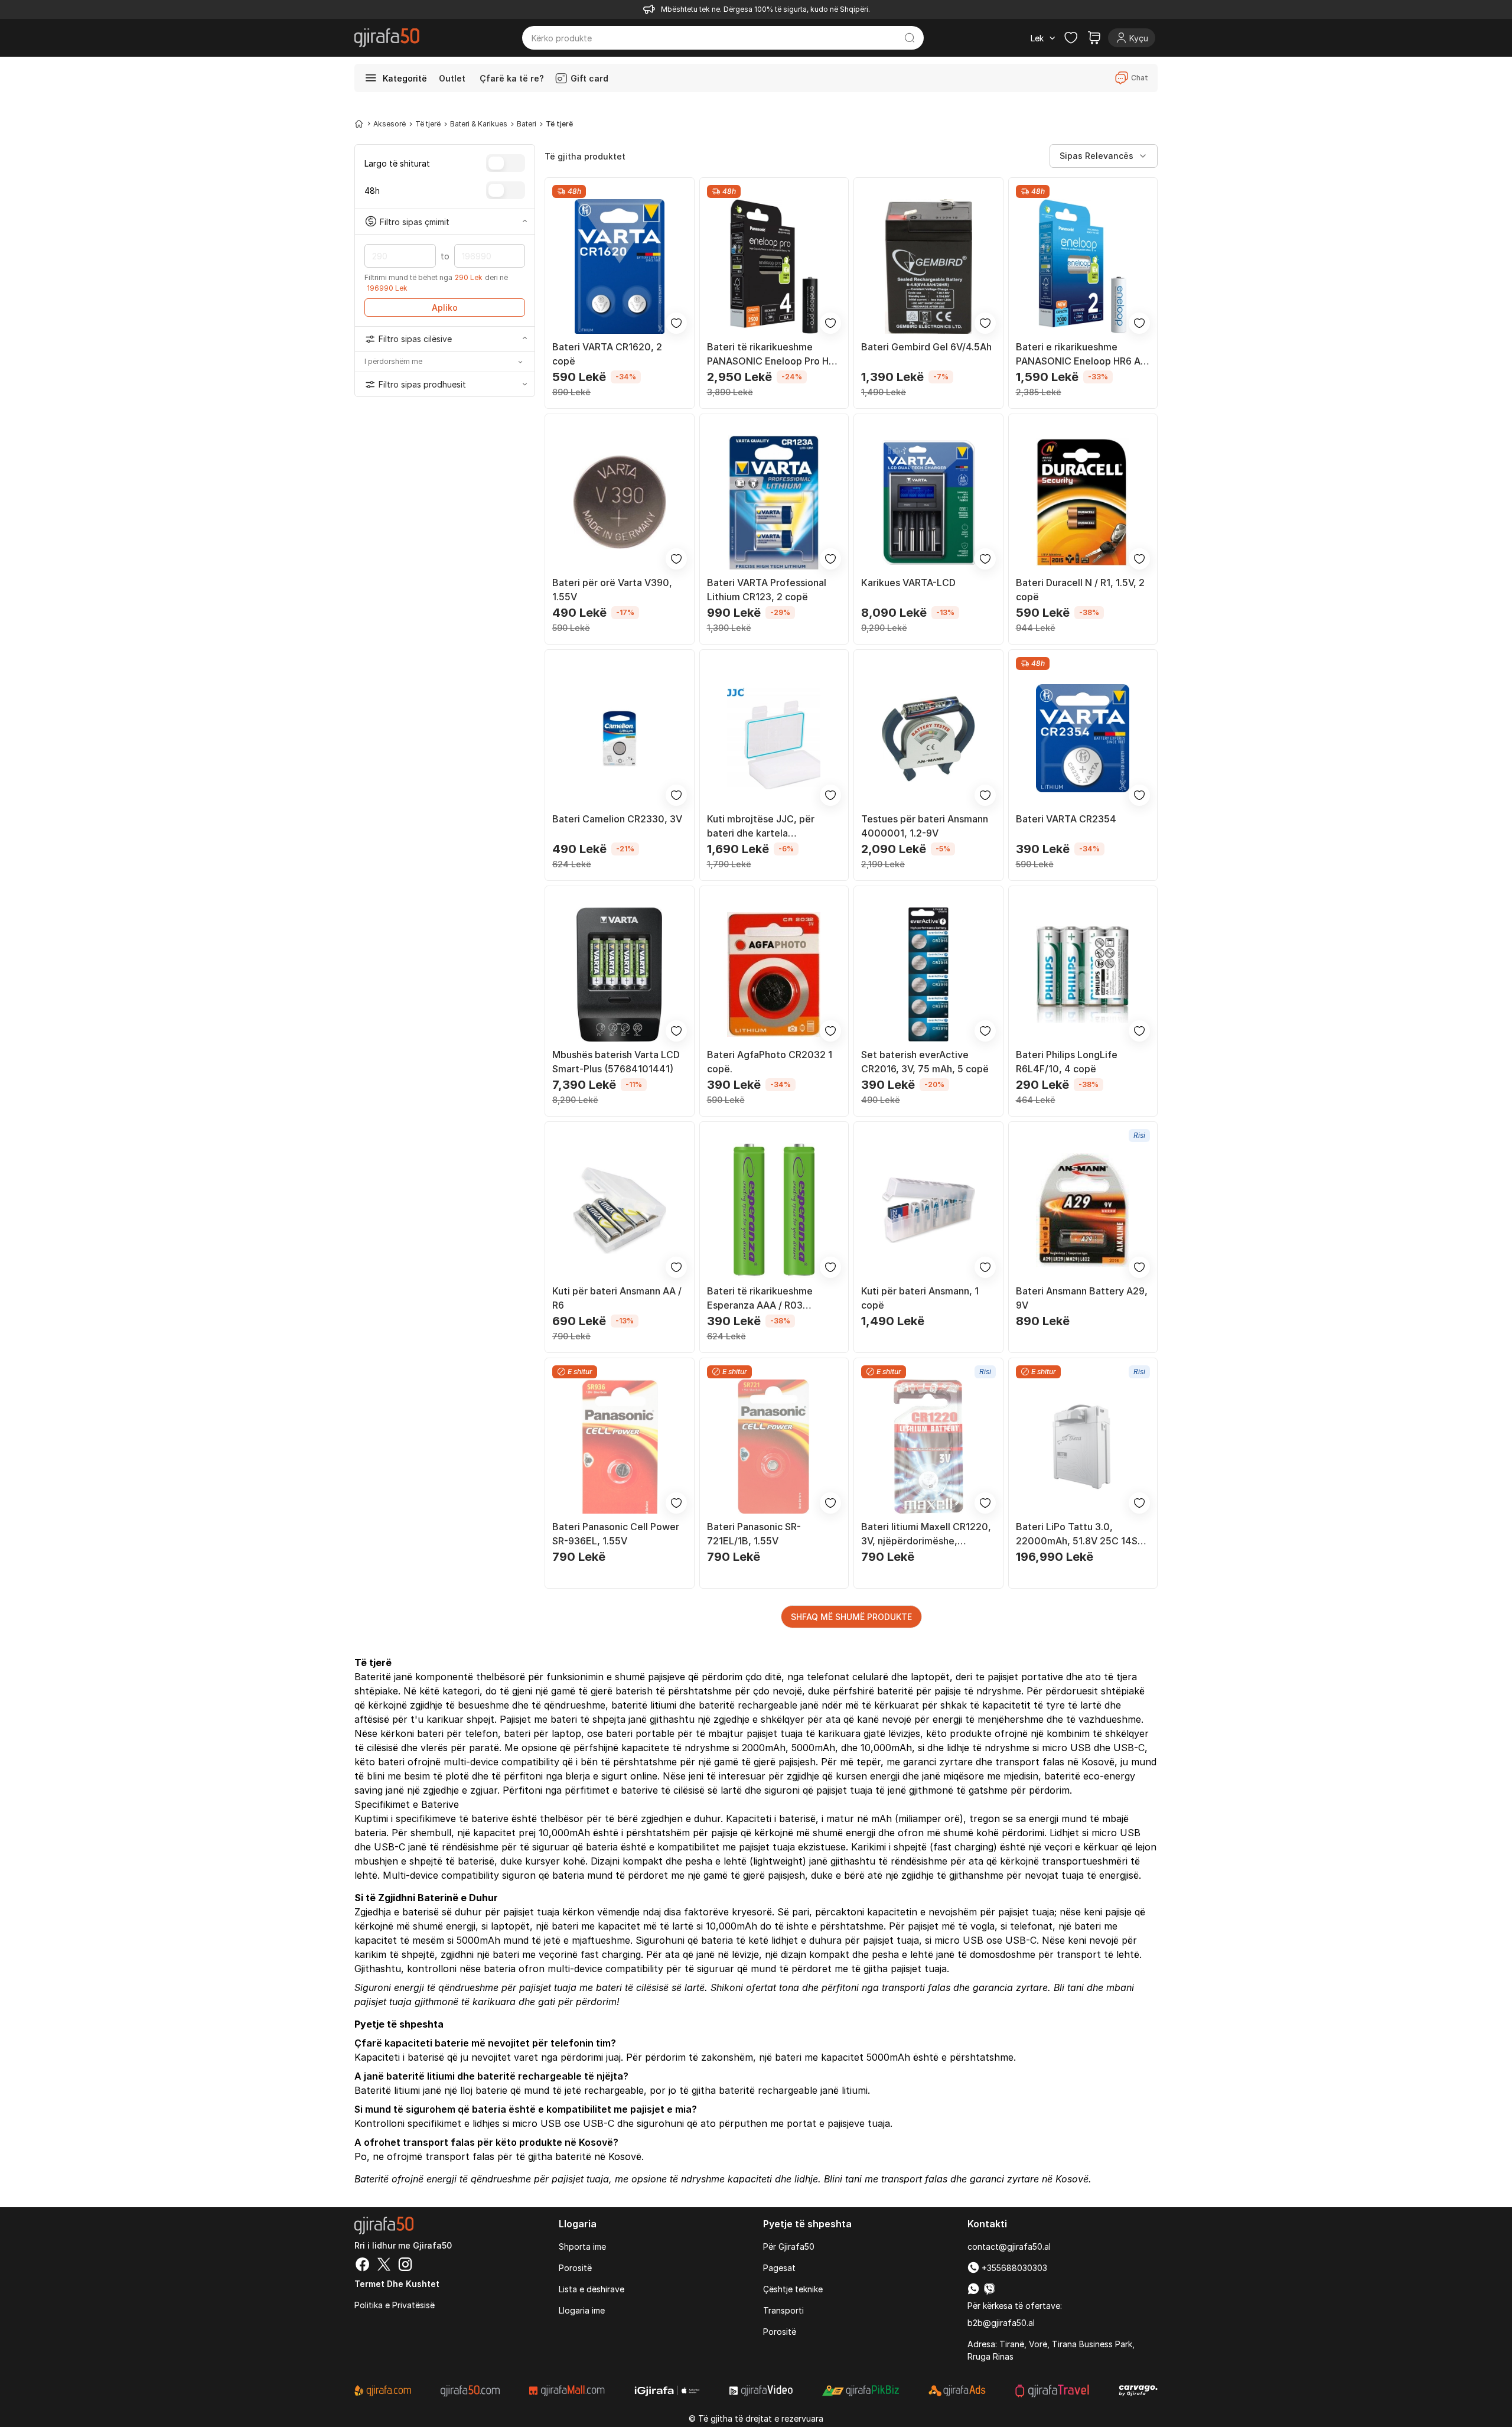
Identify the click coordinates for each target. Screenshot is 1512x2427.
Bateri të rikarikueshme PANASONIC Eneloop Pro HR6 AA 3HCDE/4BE (774, 354)
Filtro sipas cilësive (415, 339)
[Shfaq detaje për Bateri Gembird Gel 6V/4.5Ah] (928, 266)
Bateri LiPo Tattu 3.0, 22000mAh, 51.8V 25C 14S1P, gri (1083, 1534)
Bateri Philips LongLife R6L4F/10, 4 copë (1067, 1062)
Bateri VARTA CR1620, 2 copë (607, 354)
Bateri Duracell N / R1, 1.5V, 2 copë (1080, 590)
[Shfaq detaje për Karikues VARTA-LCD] (928, 503)
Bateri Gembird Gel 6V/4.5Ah (926, 347)
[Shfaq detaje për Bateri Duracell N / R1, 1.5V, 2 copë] (1083, 503)
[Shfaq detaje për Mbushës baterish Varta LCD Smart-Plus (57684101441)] (620, 975)
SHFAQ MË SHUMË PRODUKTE (851, 1617)
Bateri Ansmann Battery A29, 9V (1082, 1298)
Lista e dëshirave (592, 2289)
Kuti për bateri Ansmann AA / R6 (617, 1298)
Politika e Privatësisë (395, 2305)
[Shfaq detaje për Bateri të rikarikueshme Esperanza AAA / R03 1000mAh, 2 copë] (774, 1211)
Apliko (445, 308)
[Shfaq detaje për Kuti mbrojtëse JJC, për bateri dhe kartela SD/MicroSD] (774, 738)
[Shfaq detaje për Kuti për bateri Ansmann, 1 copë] (928, 1211)
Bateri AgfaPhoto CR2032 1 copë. (770, 1062)
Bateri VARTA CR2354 (1066, 819)
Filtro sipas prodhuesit (422, 384)
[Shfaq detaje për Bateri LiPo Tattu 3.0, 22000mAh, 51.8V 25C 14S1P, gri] (1083, 1447)
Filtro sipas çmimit (415, 221)
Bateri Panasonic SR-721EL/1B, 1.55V (754, 1534)
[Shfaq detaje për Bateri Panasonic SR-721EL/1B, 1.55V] (774, 1447)
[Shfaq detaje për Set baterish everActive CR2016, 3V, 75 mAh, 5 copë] (928, 975)
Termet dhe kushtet (397, 2284)
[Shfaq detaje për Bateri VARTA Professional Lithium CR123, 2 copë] (774, 503)
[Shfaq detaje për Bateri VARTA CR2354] (1083, 738)
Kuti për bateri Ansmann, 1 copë (920, 1298)
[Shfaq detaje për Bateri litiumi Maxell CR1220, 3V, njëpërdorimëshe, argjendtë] (928, 1447)
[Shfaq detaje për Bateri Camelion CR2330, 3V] (620, 738)
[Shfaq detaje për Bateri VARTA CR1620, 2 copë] (620, 266)
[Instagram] (405, 2266)
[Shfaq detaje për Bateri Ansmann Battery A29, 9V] (1083, 1211)
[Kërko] (910, 38)
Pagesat (779, 2268)
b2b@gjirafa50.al (1001, 2323)
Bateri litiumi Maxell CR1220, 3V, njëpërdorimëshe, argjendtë (926, 1534)
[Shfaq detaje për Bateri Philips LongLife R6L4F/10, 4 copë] (1083, 975)
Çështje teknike (793, 2289)
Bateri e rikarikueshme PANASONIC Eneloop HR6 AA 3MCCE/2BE (1081, 354)
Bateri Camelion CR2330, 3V (617, 819)
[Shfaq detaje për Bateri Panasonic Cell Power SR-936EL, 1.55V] (620, 1447)
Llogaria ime (582, 2310)
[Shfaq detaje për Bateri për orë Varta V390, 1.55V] (620, 503)
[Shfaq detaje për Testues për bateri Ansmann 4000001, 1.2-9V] (928, 738)
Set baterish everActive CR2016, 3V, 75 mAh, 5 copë (925, 1062)
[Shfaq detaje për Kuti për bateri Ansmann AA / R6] (620, 1211)
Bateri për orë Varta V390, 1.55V (612, 590)
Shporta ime (582, 2247)
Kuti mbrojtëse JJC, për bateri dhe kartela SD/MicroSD (761, 827)
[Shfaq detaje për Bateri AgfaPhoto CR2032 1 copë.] (774, 975)
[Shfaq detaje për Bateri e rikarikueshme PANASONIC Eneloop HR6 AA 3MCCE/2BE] (1083, 266)
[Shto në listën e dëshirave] (676, 323)
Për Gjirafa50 (789, 2247)
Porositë (575, 2268)
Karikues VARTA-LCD (908, 583)
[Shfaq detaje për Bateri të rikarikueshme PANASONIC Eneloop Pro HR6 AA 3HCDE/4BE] (774, 266)
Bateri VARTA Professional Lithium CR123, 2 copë (767, 590)
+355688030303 (1013, 2268)
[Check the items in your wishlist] (1071, 38)
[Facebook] (363, 2266)
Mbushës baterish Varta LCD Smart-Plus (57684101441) (616, 1062)
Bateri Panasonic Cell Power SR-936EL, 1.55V (616, 1534)
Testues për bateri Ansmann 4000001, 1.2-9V (925, 826)
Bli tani (1069, 1987)
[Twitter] (384, 2266)
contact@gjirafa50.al (1009, 2247)
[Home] (359, 123)
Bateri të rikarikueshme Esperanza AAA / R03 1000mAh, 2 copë (760, 1299)
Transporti (783, 2310)
